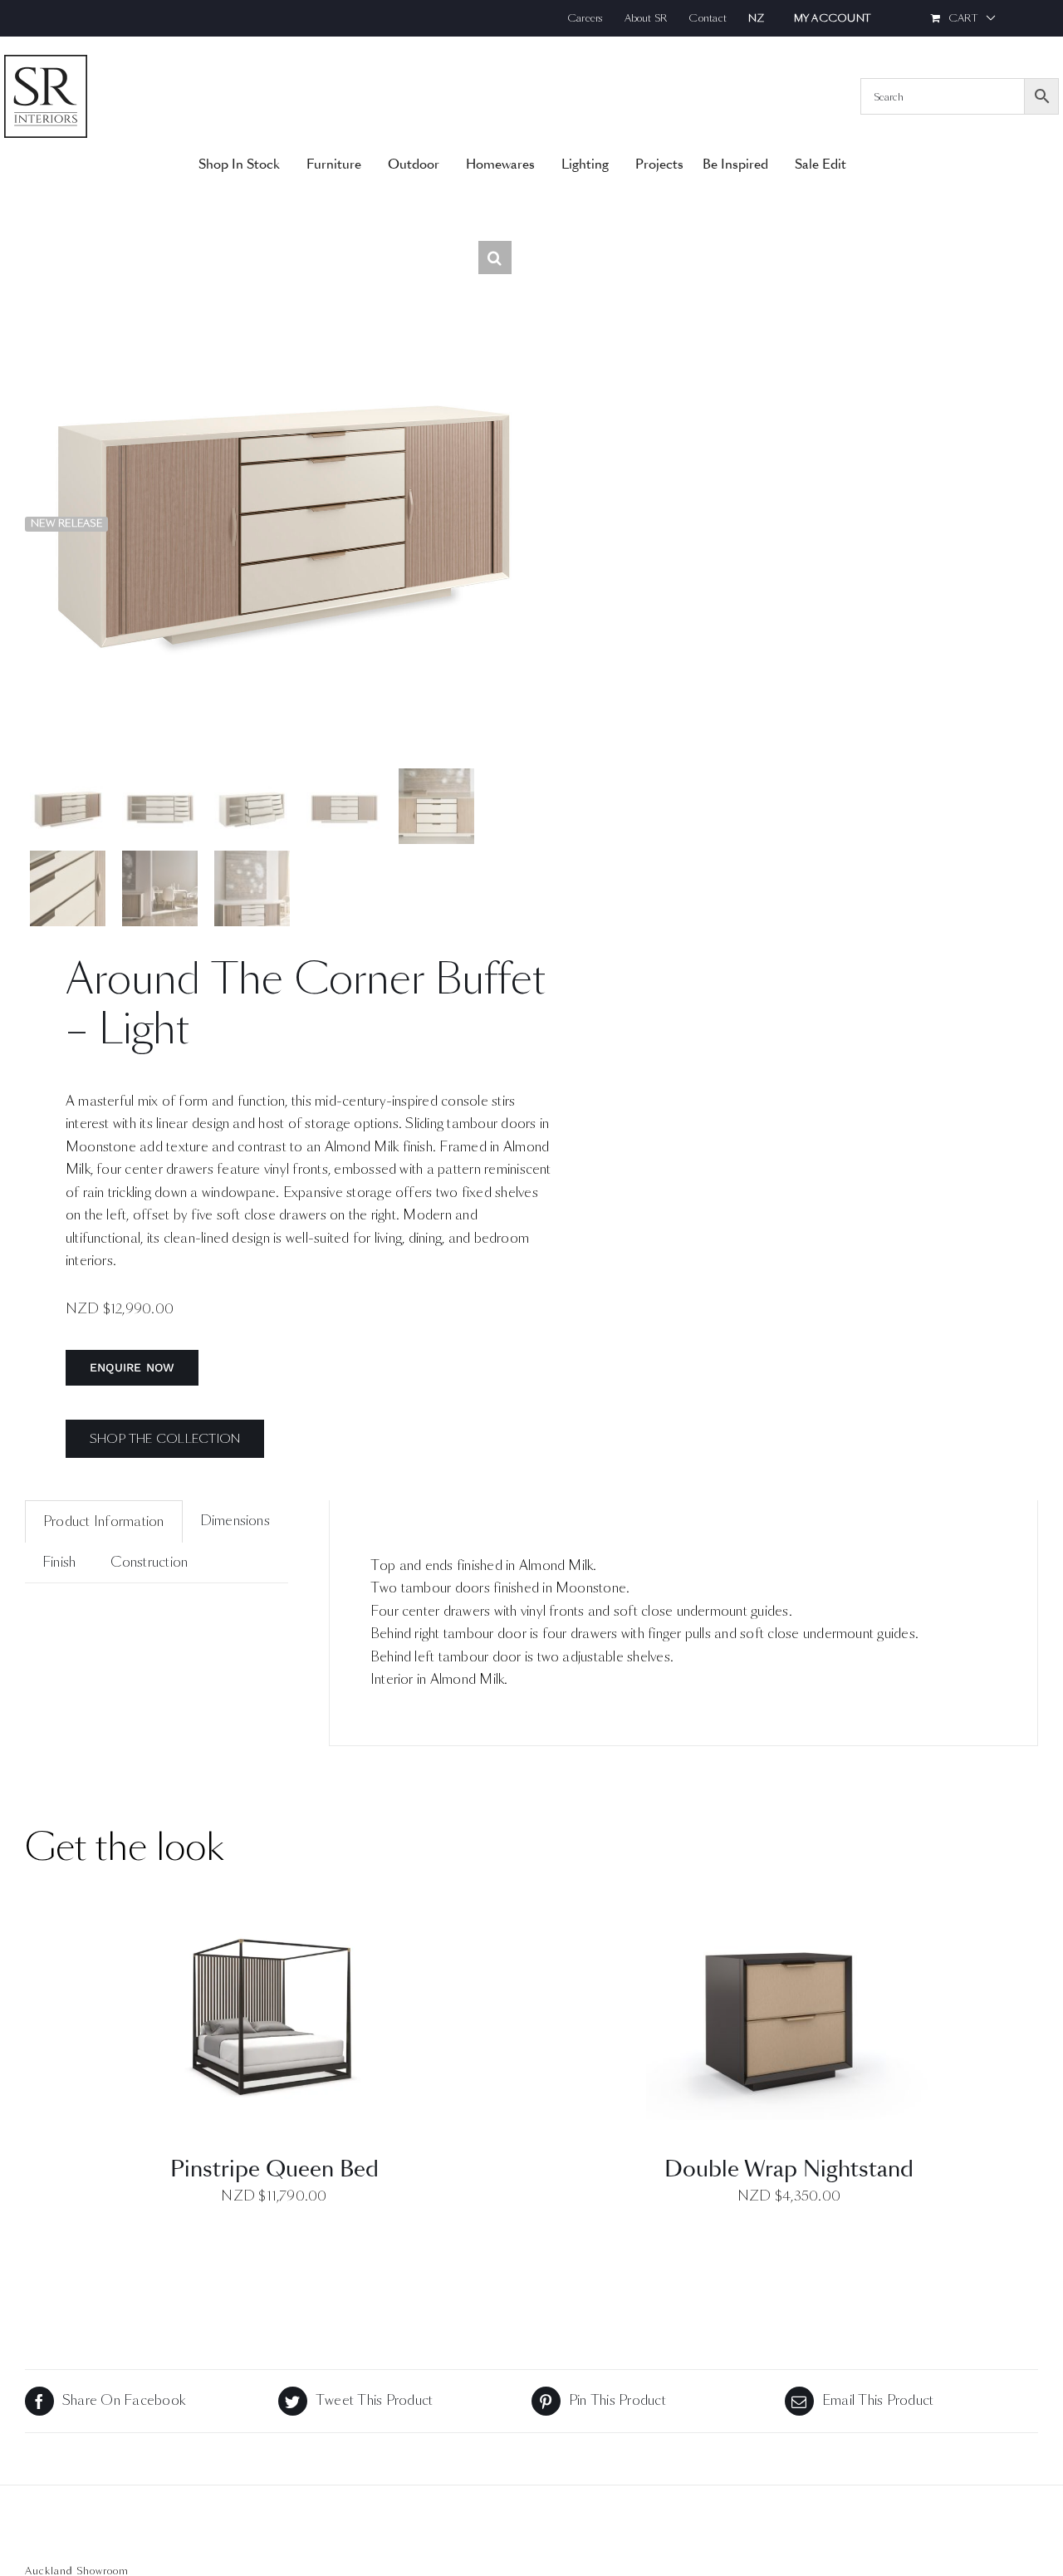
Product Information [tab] (104, 1521)
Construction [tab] (149, 1562)
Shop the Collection (165, 1439)
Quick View (274, 2028)
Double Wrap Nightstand (789, 2169)
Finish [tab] (59, 1562)
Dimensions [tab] (235, 1521)
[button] (495, 258)
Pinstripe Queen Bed (274, 2169)
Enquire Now (132, 1367)
